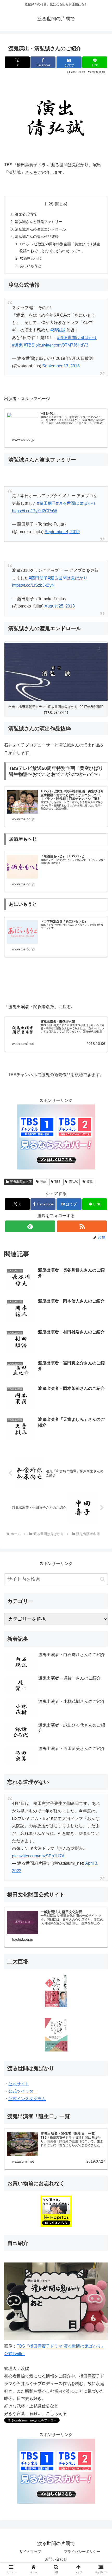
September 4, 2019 (62, 532)
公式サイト (19, 2084)
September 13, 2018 (61, 366)
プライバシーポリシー (82, 2552)
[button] (102, 1579)
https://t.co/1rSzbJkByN (33, 585)
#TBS (29, 345)
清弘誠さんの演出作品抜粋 (37, 236)
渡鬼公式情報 (26, 214)
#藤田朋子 (46, 503)
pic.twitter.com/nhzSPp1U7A (38, 1856)
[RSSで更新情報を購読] (82, 1226)
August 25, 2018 (60, 606)
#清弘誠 (58, 330)
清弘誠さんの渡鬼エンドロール (40, 229)
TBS (57, 1182)
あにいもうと (30, 266)
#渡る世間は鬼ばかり (77, 338)
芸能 (43, 1182)
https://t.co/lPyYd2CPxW (35, 511)
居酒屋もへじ (30, 258)
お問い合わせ (56, 2559)
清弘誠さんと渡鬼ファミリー (39, 222)
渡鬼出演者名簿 (21, 1182)
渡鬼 (90, 1182)
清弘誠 (73, 1182)
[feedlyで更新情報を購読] (30, 1226)
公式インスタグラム (27, 2099)
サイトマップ (30, 2552)
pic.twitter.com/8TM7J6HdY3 (62, 345)
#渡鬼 (17, 345)
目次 (49, 204)
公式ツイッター (23, 2091)
